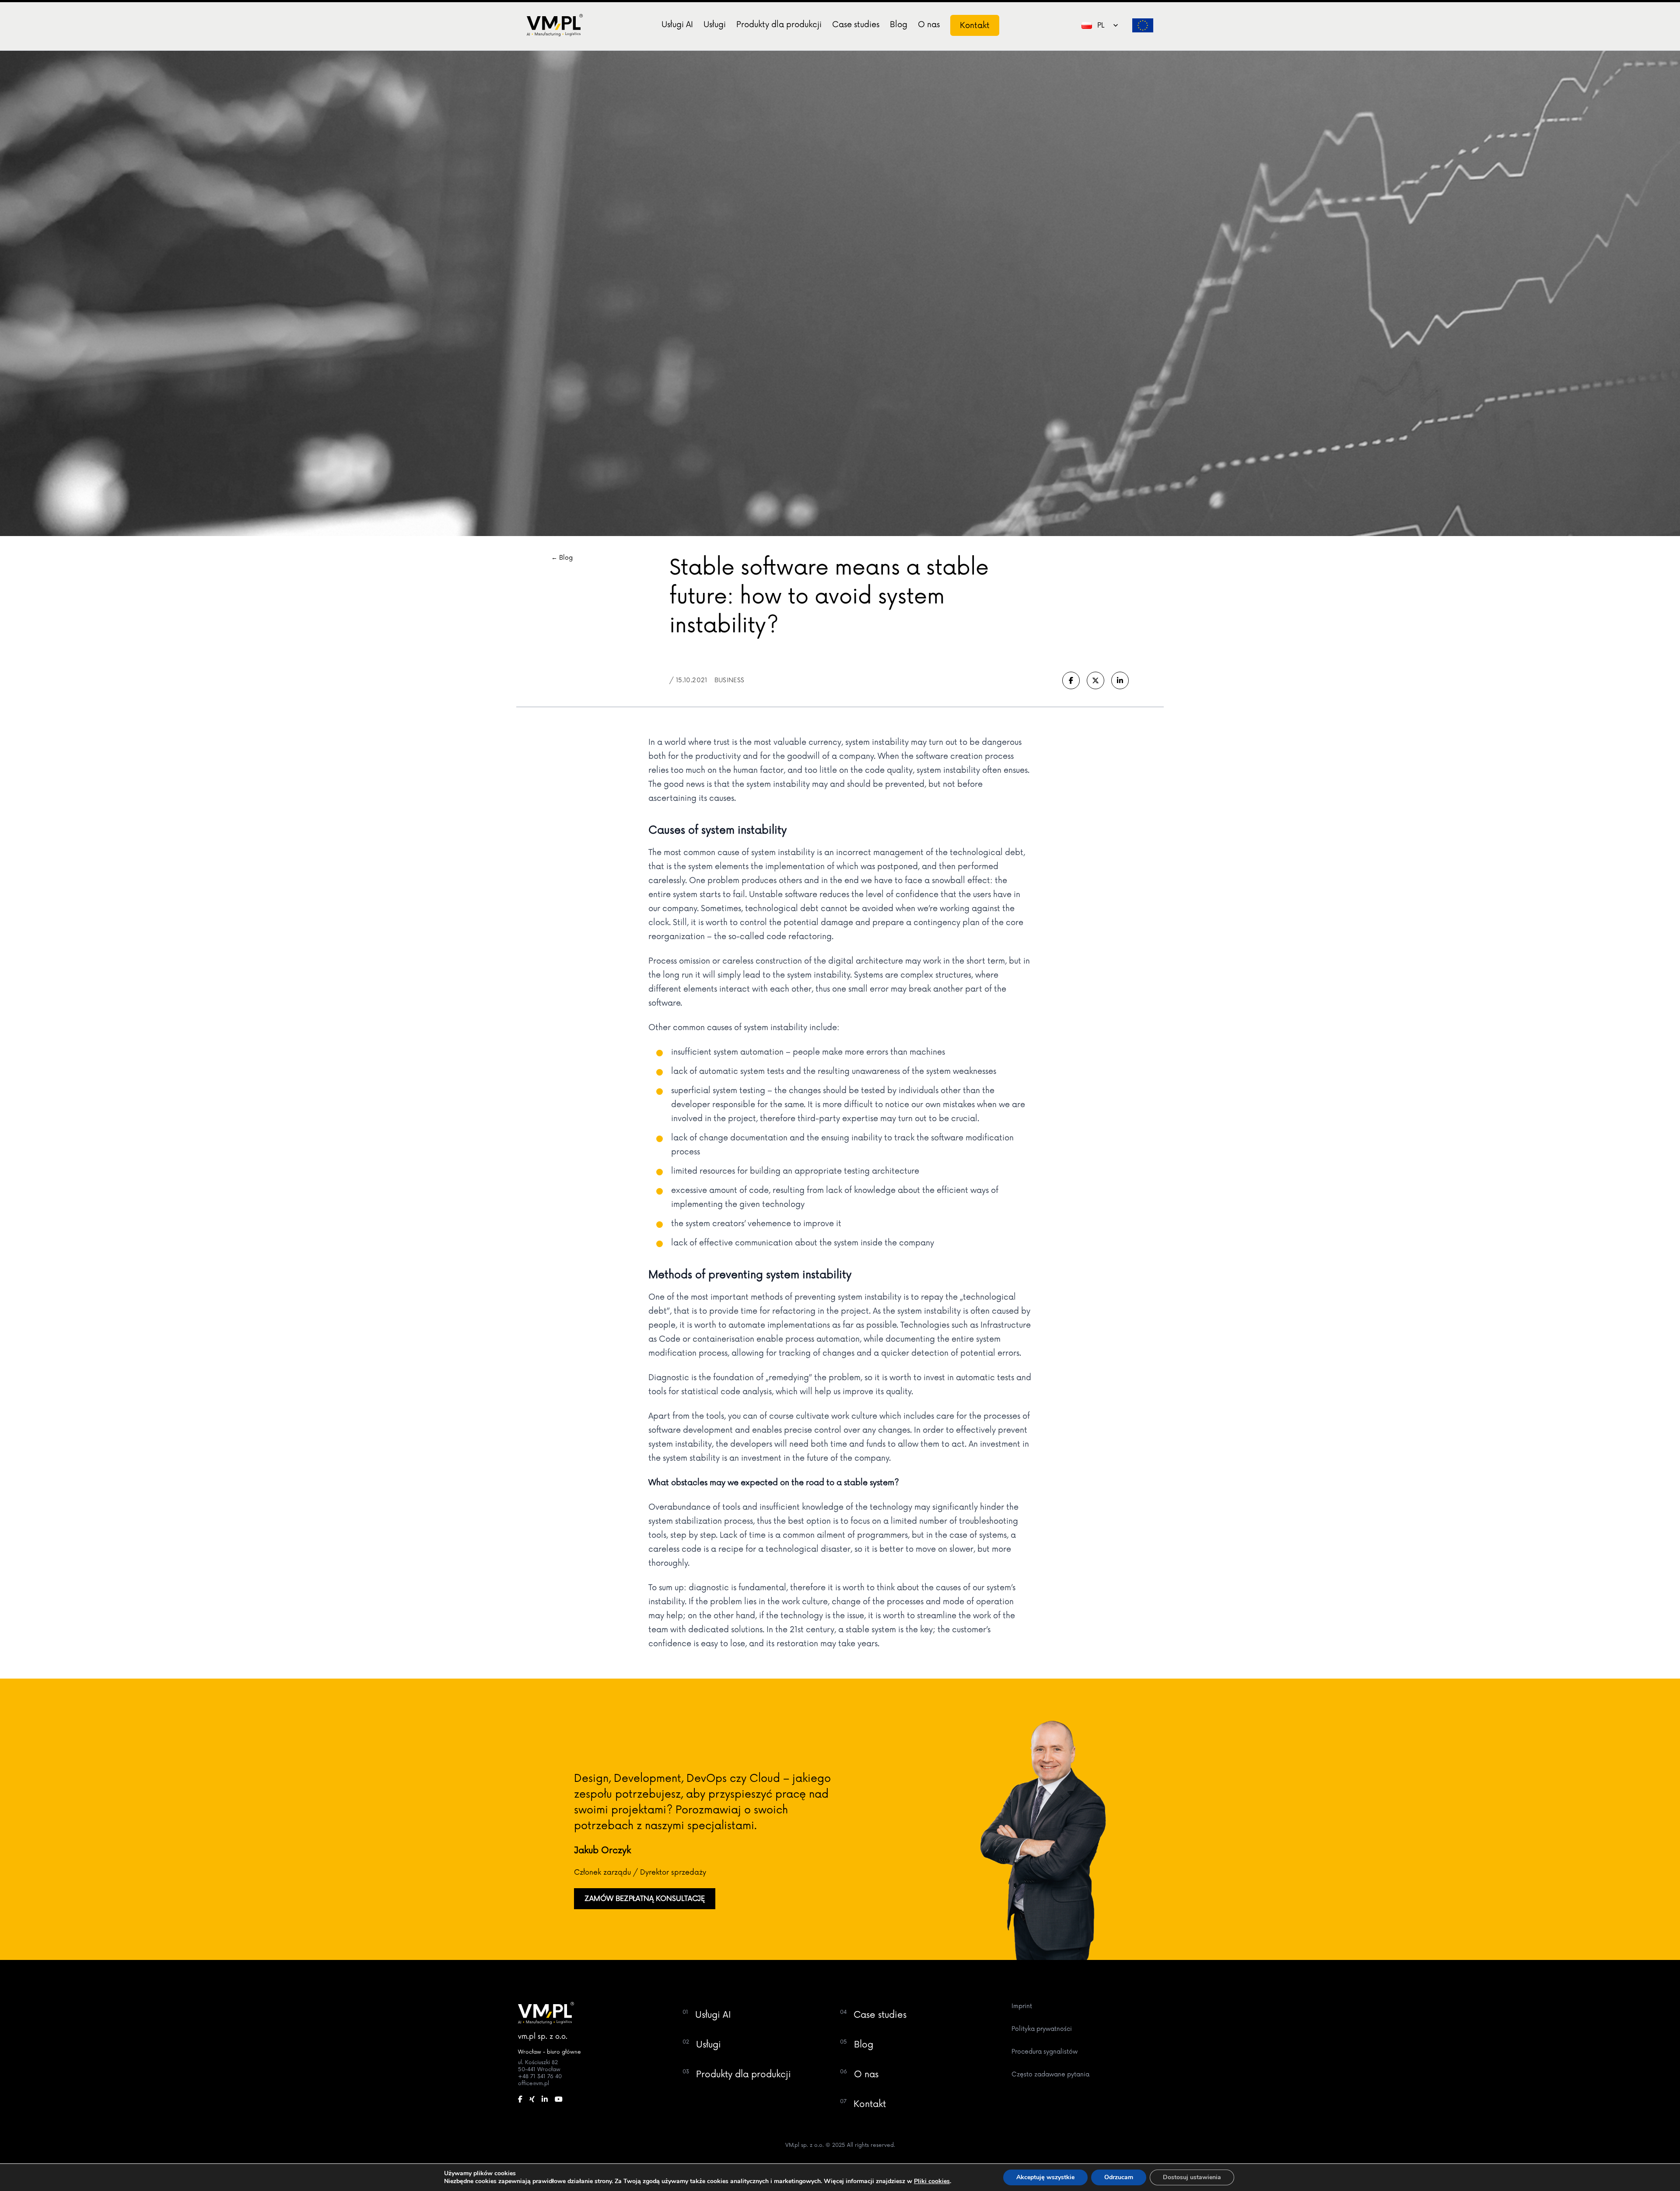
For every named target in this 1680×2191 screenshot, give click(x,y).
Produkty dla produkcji (779, 25)
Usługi (715, 25)
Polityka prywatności (1042, 2029)
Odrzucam (1119, 2177)
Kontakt (975, 25)
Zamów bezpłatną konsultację (645, 1899)
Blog (899, 25)
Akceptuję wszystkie (1045, 2177)
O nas (929, 25)
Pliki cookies (932, 2181)
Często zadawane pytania (1050, 2074)
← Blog (562, 558)
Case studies (856, 25)
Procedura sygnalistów (1045, 2052)
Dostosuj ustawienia (1192, 2177)
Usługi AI (677, 25)
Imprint (1022, 2006)
